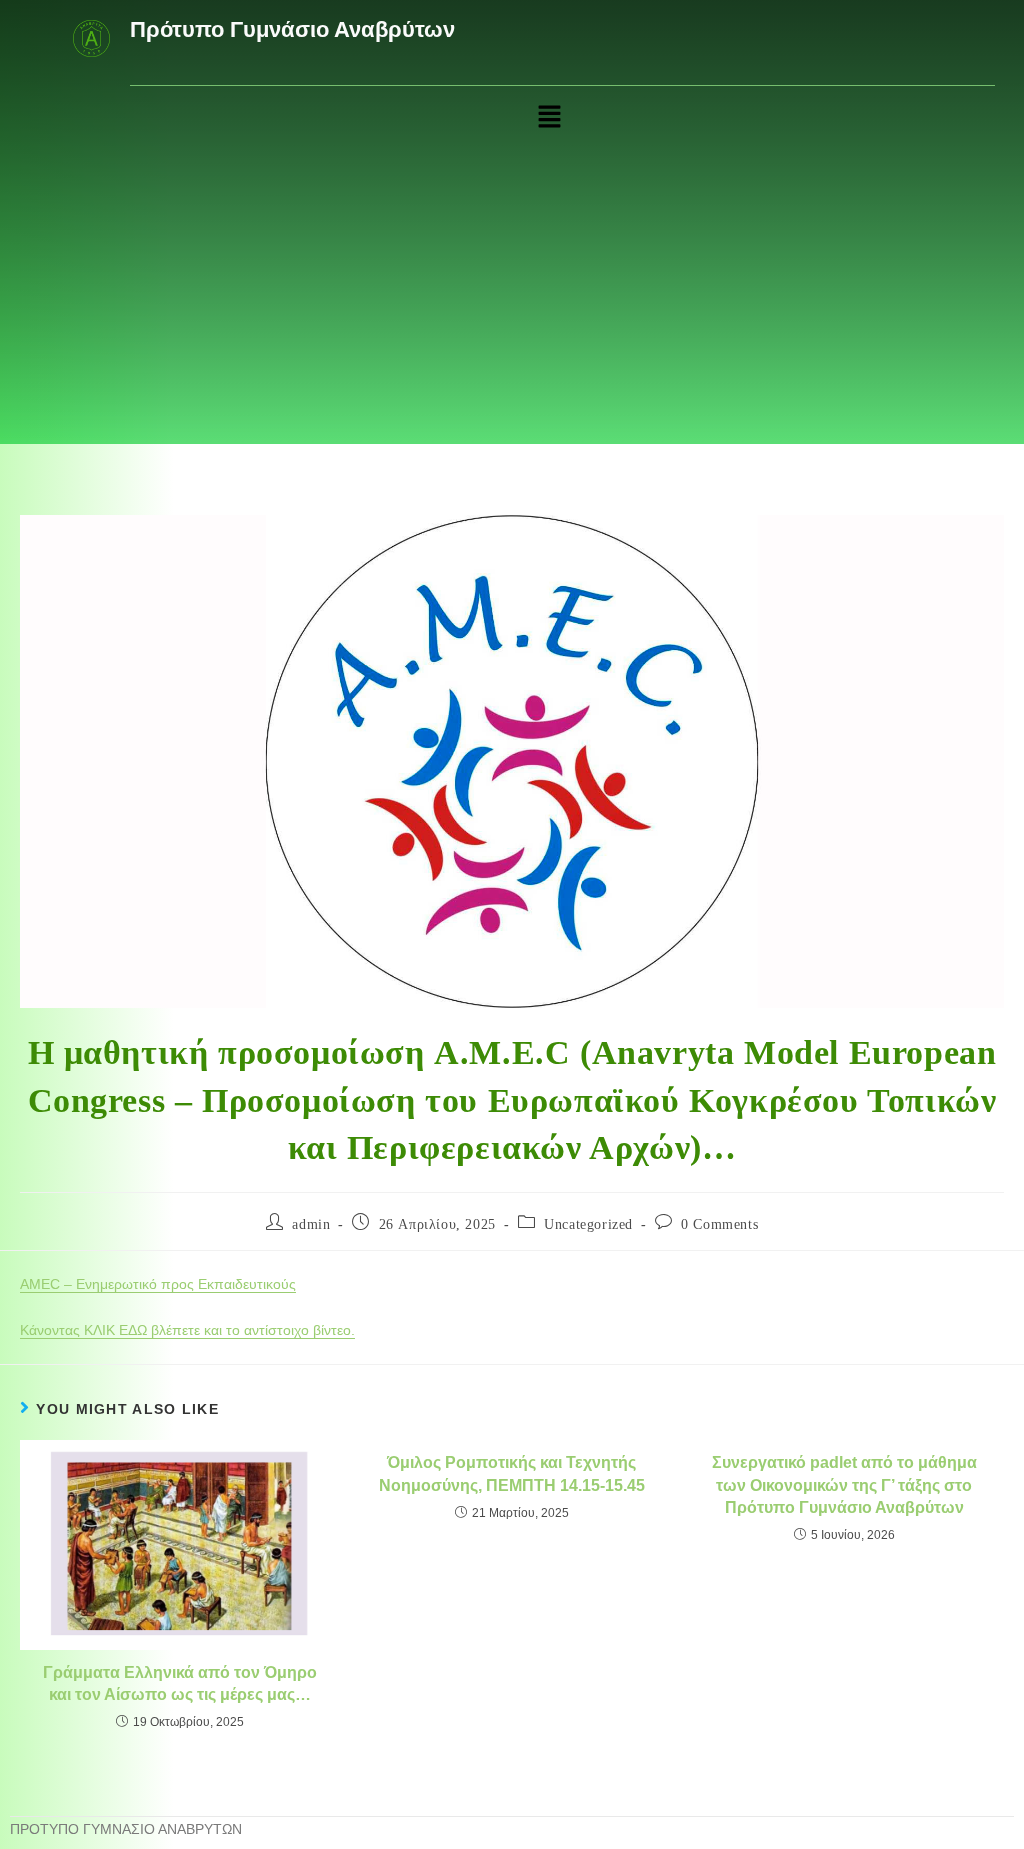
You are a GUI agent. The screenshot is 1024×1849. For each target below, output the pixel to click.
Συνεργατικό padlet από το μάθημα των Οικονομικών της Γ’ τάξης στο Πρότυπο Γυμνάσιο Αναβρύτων (844, 1485)
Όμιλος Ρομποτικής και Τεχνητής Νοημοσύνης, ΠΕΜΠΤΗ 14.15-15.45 (512, 1473)
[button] (549, 118)
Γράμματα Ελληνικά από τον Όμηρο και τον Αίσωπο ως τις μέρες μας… (180, 1683)
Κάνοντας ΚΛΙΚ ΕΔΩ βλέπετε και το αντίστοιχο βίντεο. (187, 1330)
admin (311, 1224)
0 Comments (719, 1224)
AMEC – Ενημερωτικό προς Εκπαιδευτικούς (158, 1284)
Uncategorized (588, 1224)
